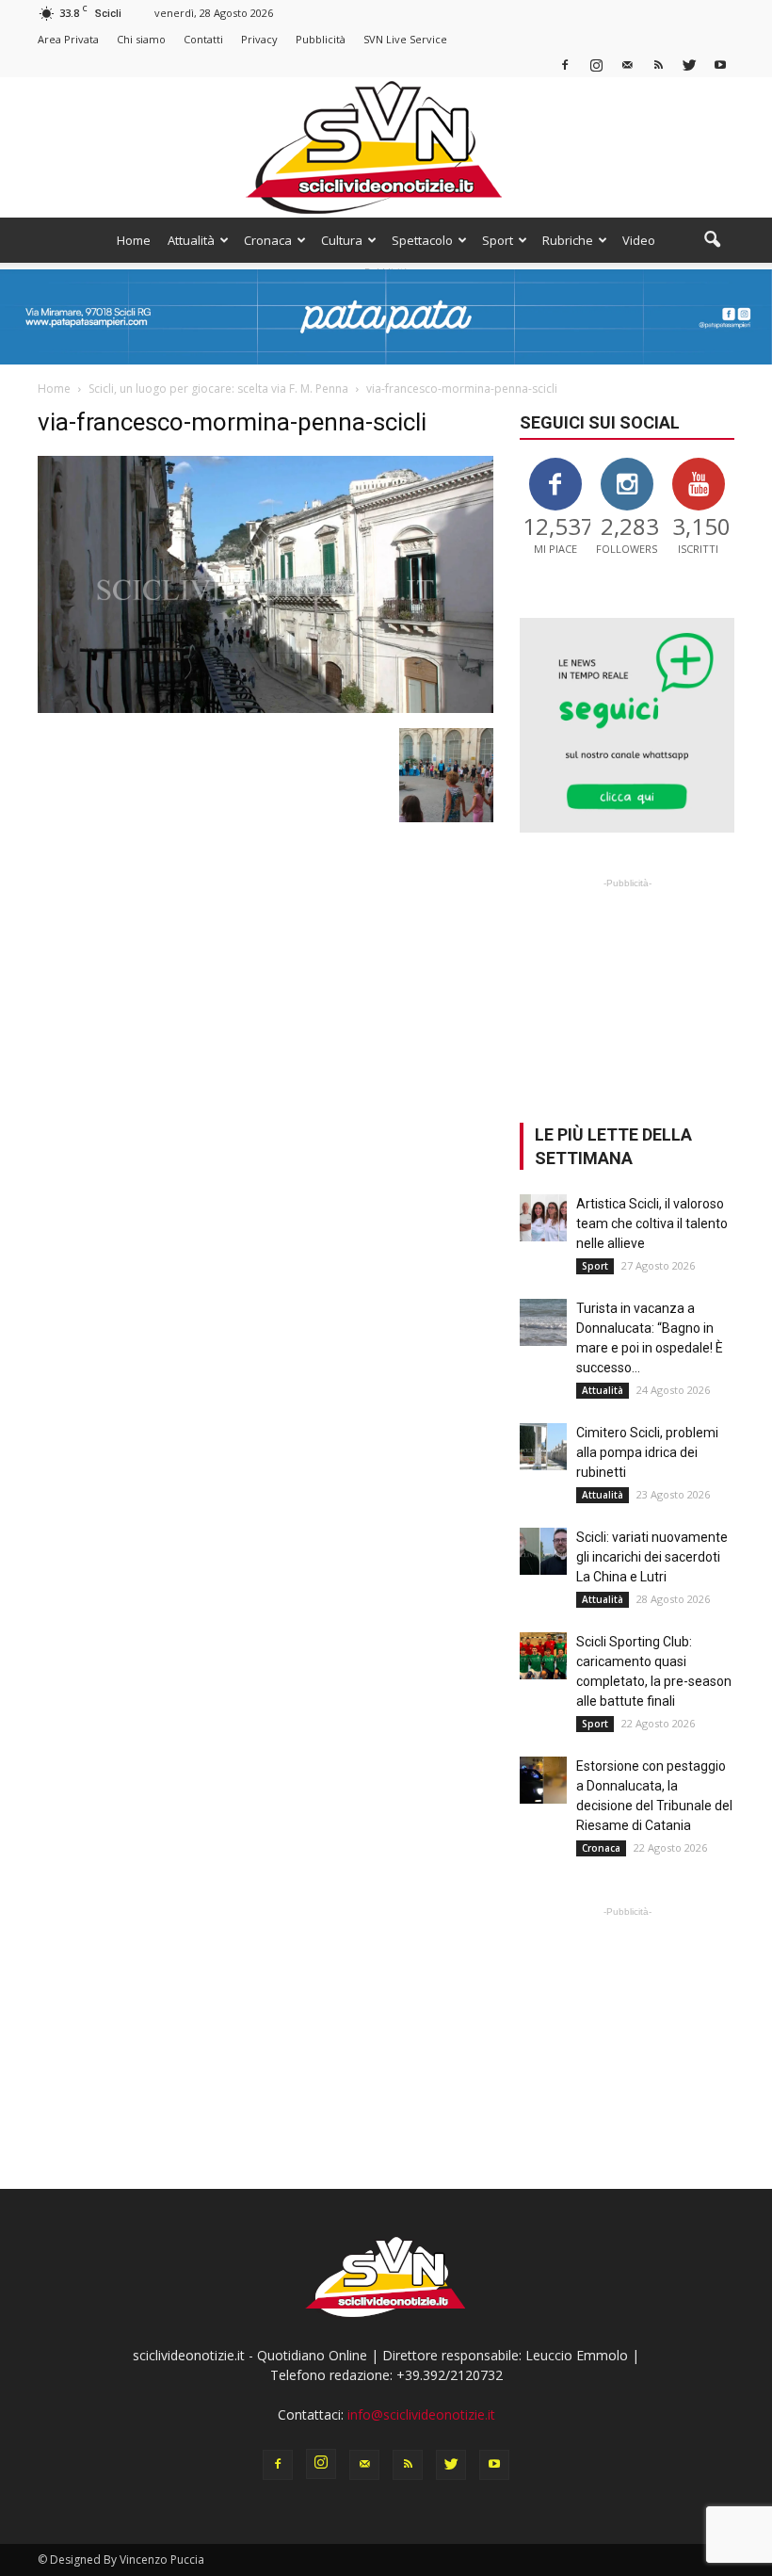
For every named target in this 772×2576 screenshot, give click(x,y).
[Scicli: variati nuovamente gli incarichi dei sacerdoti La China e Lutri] (543, 1551)
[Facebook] (565, 65)
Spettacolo (422, 240)
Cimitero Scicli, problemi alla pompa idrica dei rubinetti (647, 1452)
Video (639, 240)
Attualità (191, 240)
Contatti (203, 39)
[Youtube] (720, 65)
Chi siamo (141, 39)
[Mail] (627, 65)
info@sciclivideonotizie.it (421, 2414)
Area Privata (68, 39)
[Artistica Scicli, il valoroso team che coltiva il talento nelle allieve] (543, 1218)
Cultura (342, 240)
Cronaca (268, 240)
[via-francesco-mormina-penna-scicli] (265, 708)
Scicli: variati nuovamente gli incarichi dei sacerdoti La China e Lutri (652, 1557)
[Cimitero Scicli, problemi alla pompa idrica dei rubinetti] (543, 1447)
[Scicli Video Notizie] (386, 147)
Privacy (259, 39)
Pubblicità (321, 39)
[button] (712, 240)
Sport (498, 240)
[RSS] (658, 65)
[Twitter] (689, 65)
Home (134, 240)
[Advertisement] (627, 987)
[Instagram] (596, 65)
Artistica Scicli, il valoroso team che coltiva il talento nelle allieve (652, 1223)
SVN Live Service (405, 39)
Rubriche (568, 240)
